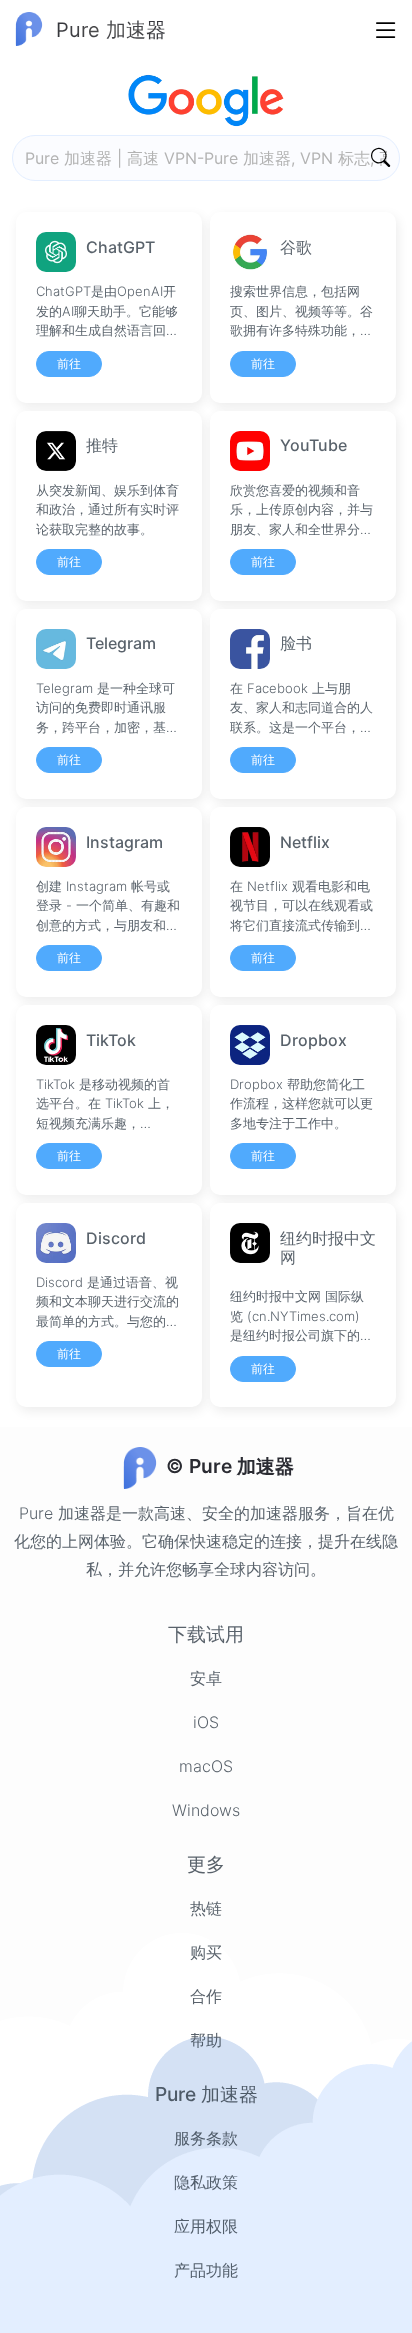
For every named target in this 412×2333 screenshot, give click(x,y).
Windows (206, 1810)
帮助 (206, 2040)
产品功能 (206, 2270)
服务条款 (206, 2138)
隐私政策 (206, 2182)
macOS (206, 1766)
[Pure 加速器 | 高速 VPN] (320, 158)
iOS (206, 1722)
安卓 (206, 1678)
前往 (69, 363)
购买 (206, 1952)
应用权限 (206, 2226)
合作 (206, 1996)
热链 (206, 1908)
